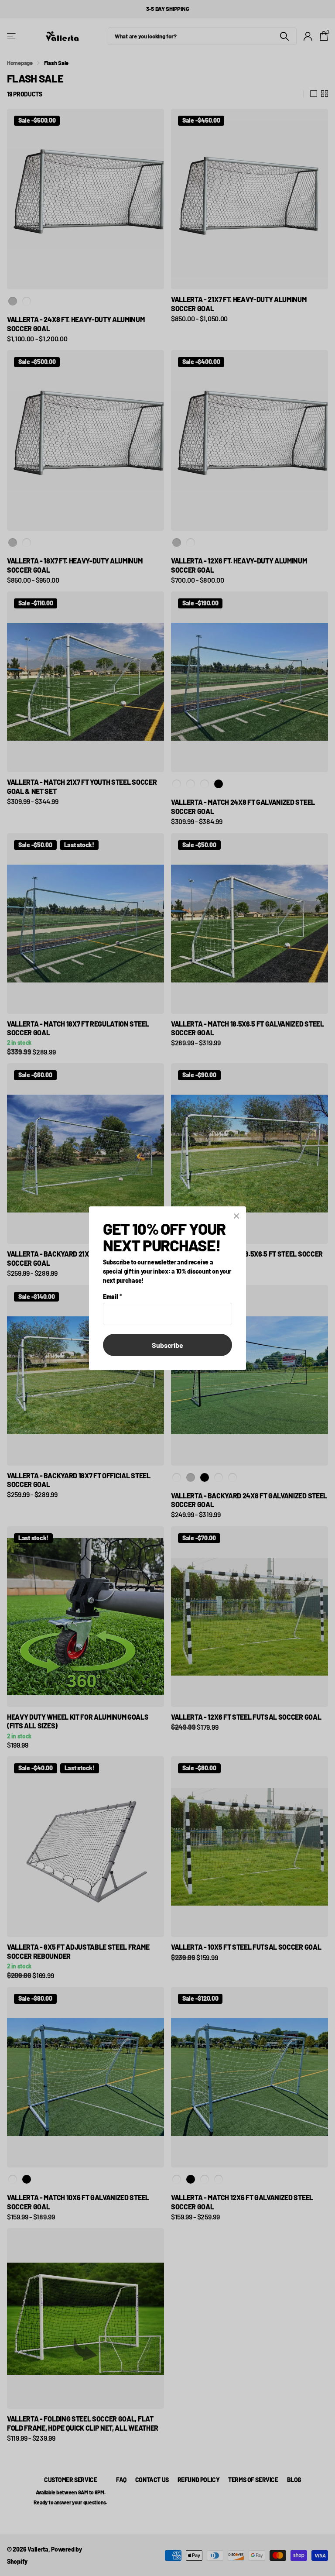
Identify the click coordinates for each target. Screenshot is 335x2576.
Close (236, 1216)
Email (112, 1296)
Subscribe (167, 1345)
